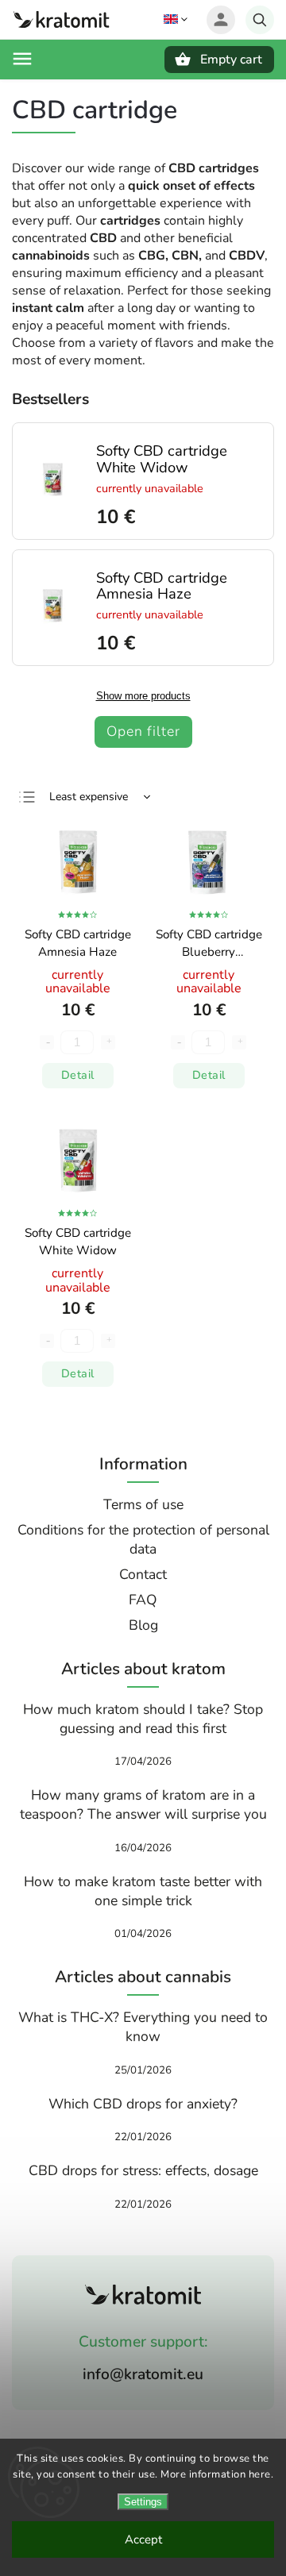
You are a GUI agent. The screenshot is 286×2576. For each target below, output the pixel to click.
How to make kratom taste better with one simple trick (143, 1891)
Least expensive (89, 797)
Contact (143, 1574)
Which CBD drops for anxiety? (143, 2104)
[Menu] (22, 59)
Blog (143, 1625)
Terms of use (143, 1504)
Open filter (143, 731)
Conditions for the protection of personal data (143, 1539)
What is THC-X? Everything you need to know (143, 2027)
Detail (78, 1075)
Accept (143, 2539)
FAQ (143, 1600)
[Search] (260, 20)
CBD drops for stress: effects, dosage (143, 2170)
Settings (143, 2502)
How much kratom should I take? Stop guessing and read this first (143, 1719)
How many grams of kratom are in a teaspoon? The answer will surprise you (143, 1804)
